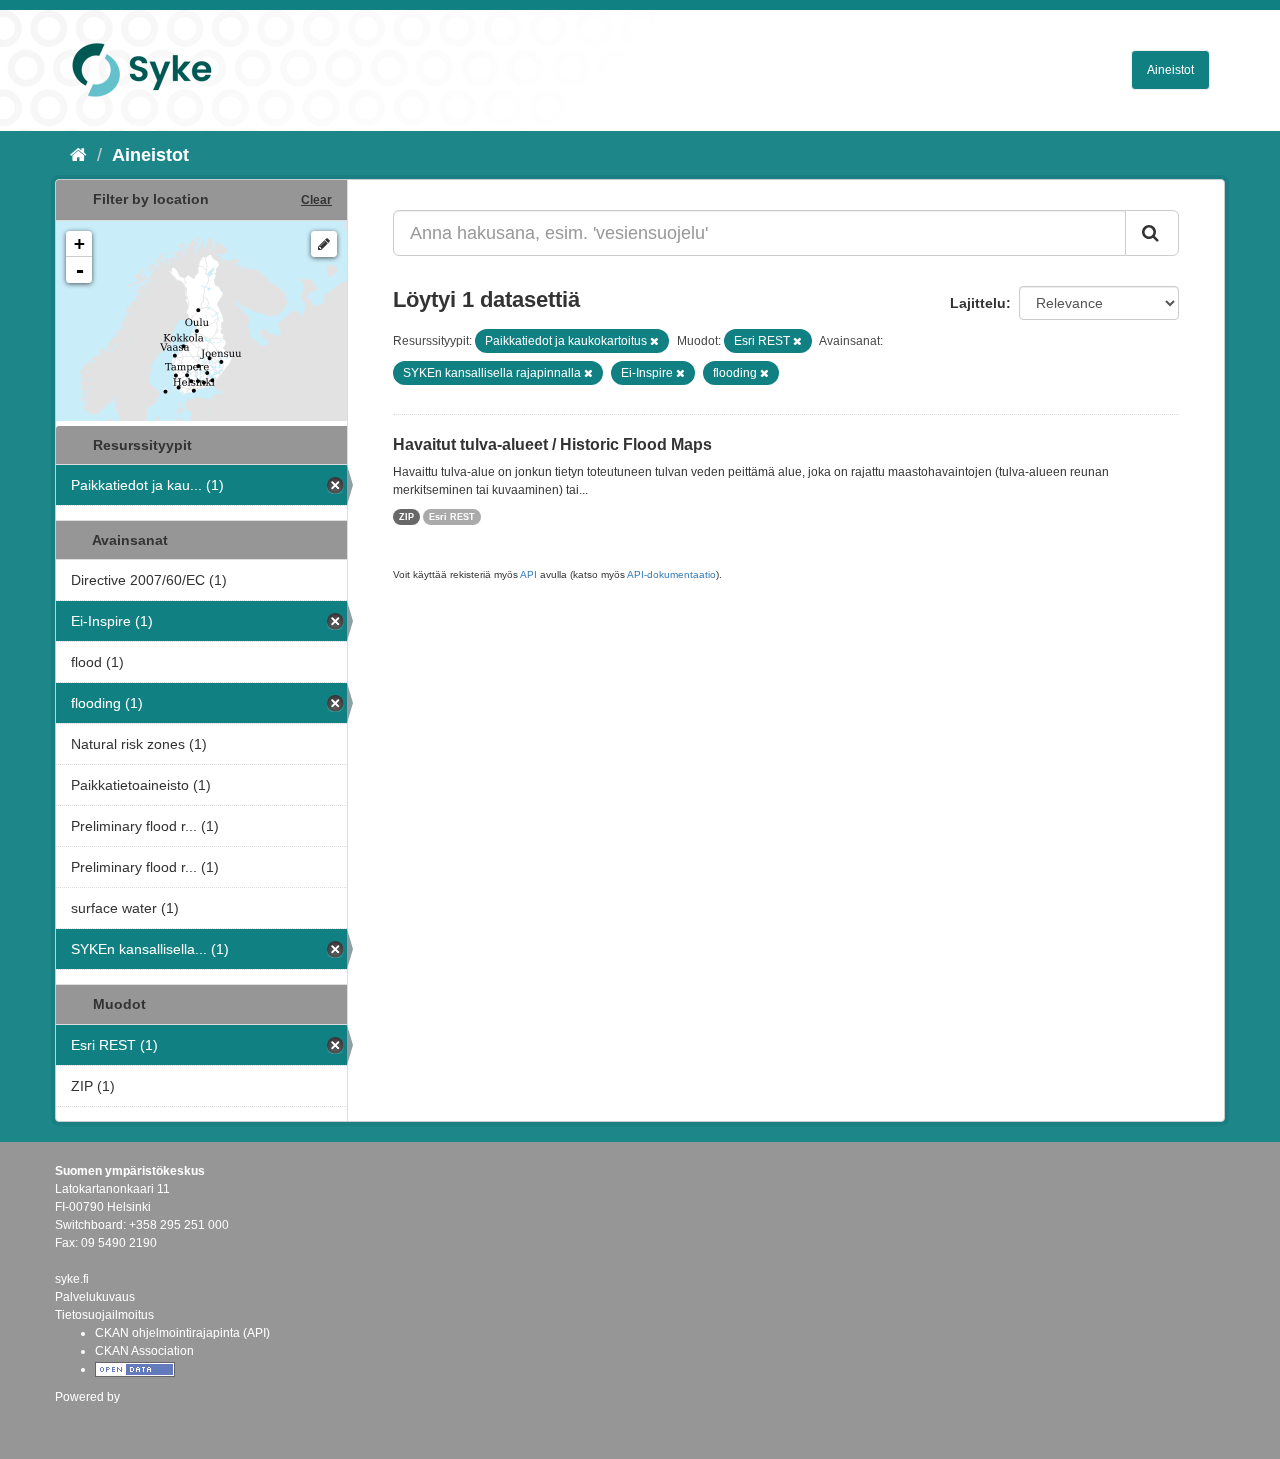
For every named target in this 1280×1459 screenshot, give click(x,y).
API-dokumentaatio (671, 574)
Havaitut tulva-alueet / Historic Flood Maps (552, 444)
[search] (1152, 233)
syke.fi (72, 1279)
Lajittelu (978, 303)
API (528, 574)
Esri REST (452, 517)
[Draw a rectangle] (324, 244)
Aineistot (1170, 70)
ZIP (406, 517)
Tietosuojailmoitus (104, 1315)
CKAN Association (144, 1351)
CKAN (89, 1418)
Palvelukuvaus (95, 1297)
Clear (316, 200)
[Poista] (654, 341)
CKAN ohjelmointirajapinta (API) (182, 1333)
